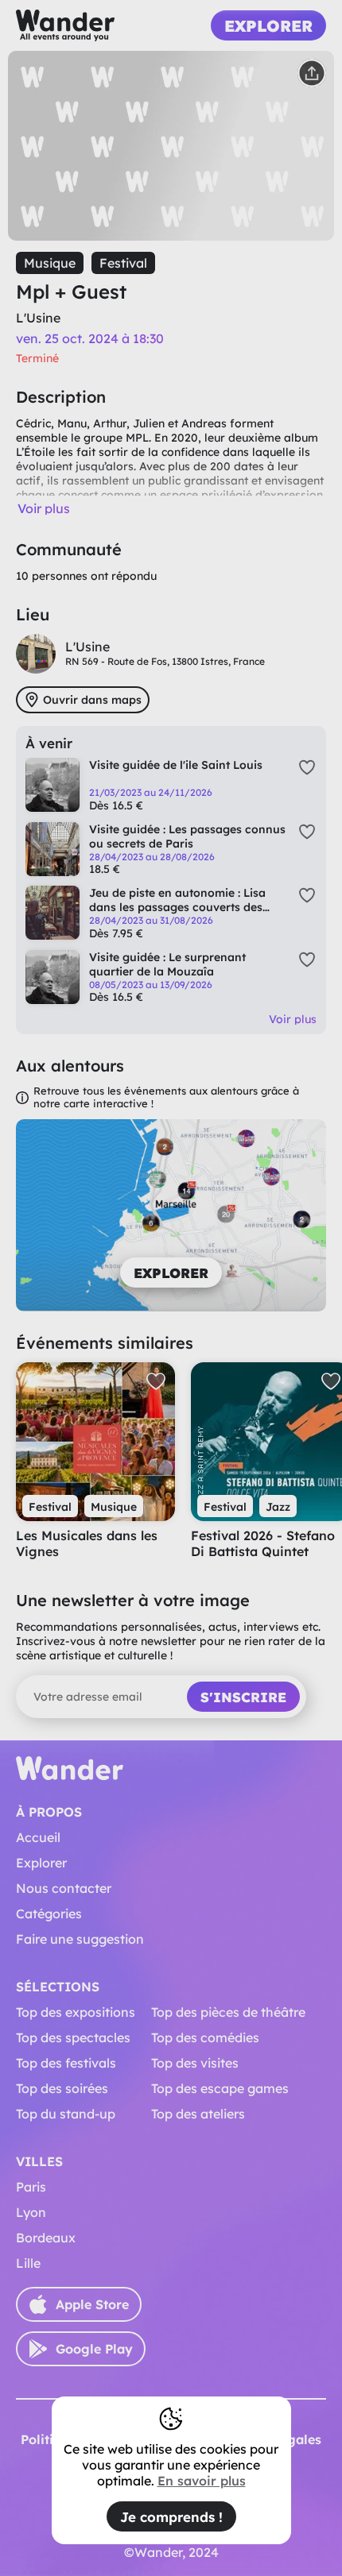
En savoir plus (202, 2481)
